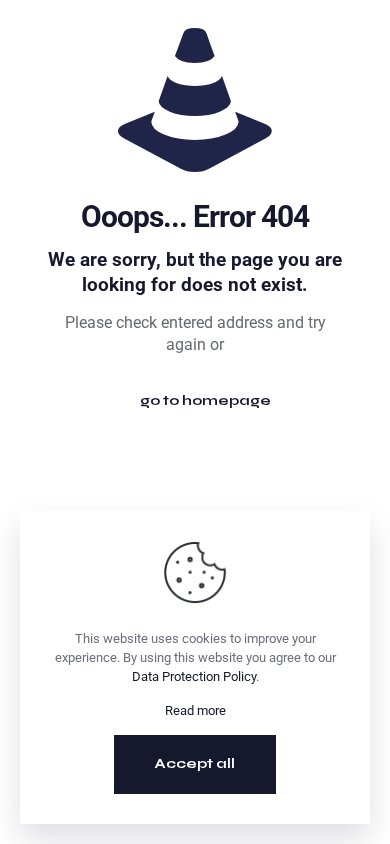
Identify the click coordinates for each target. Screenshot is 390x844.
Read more (195, 710)
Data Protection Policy (194, 676)
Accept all (195, 763)
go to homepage (205, 400)
